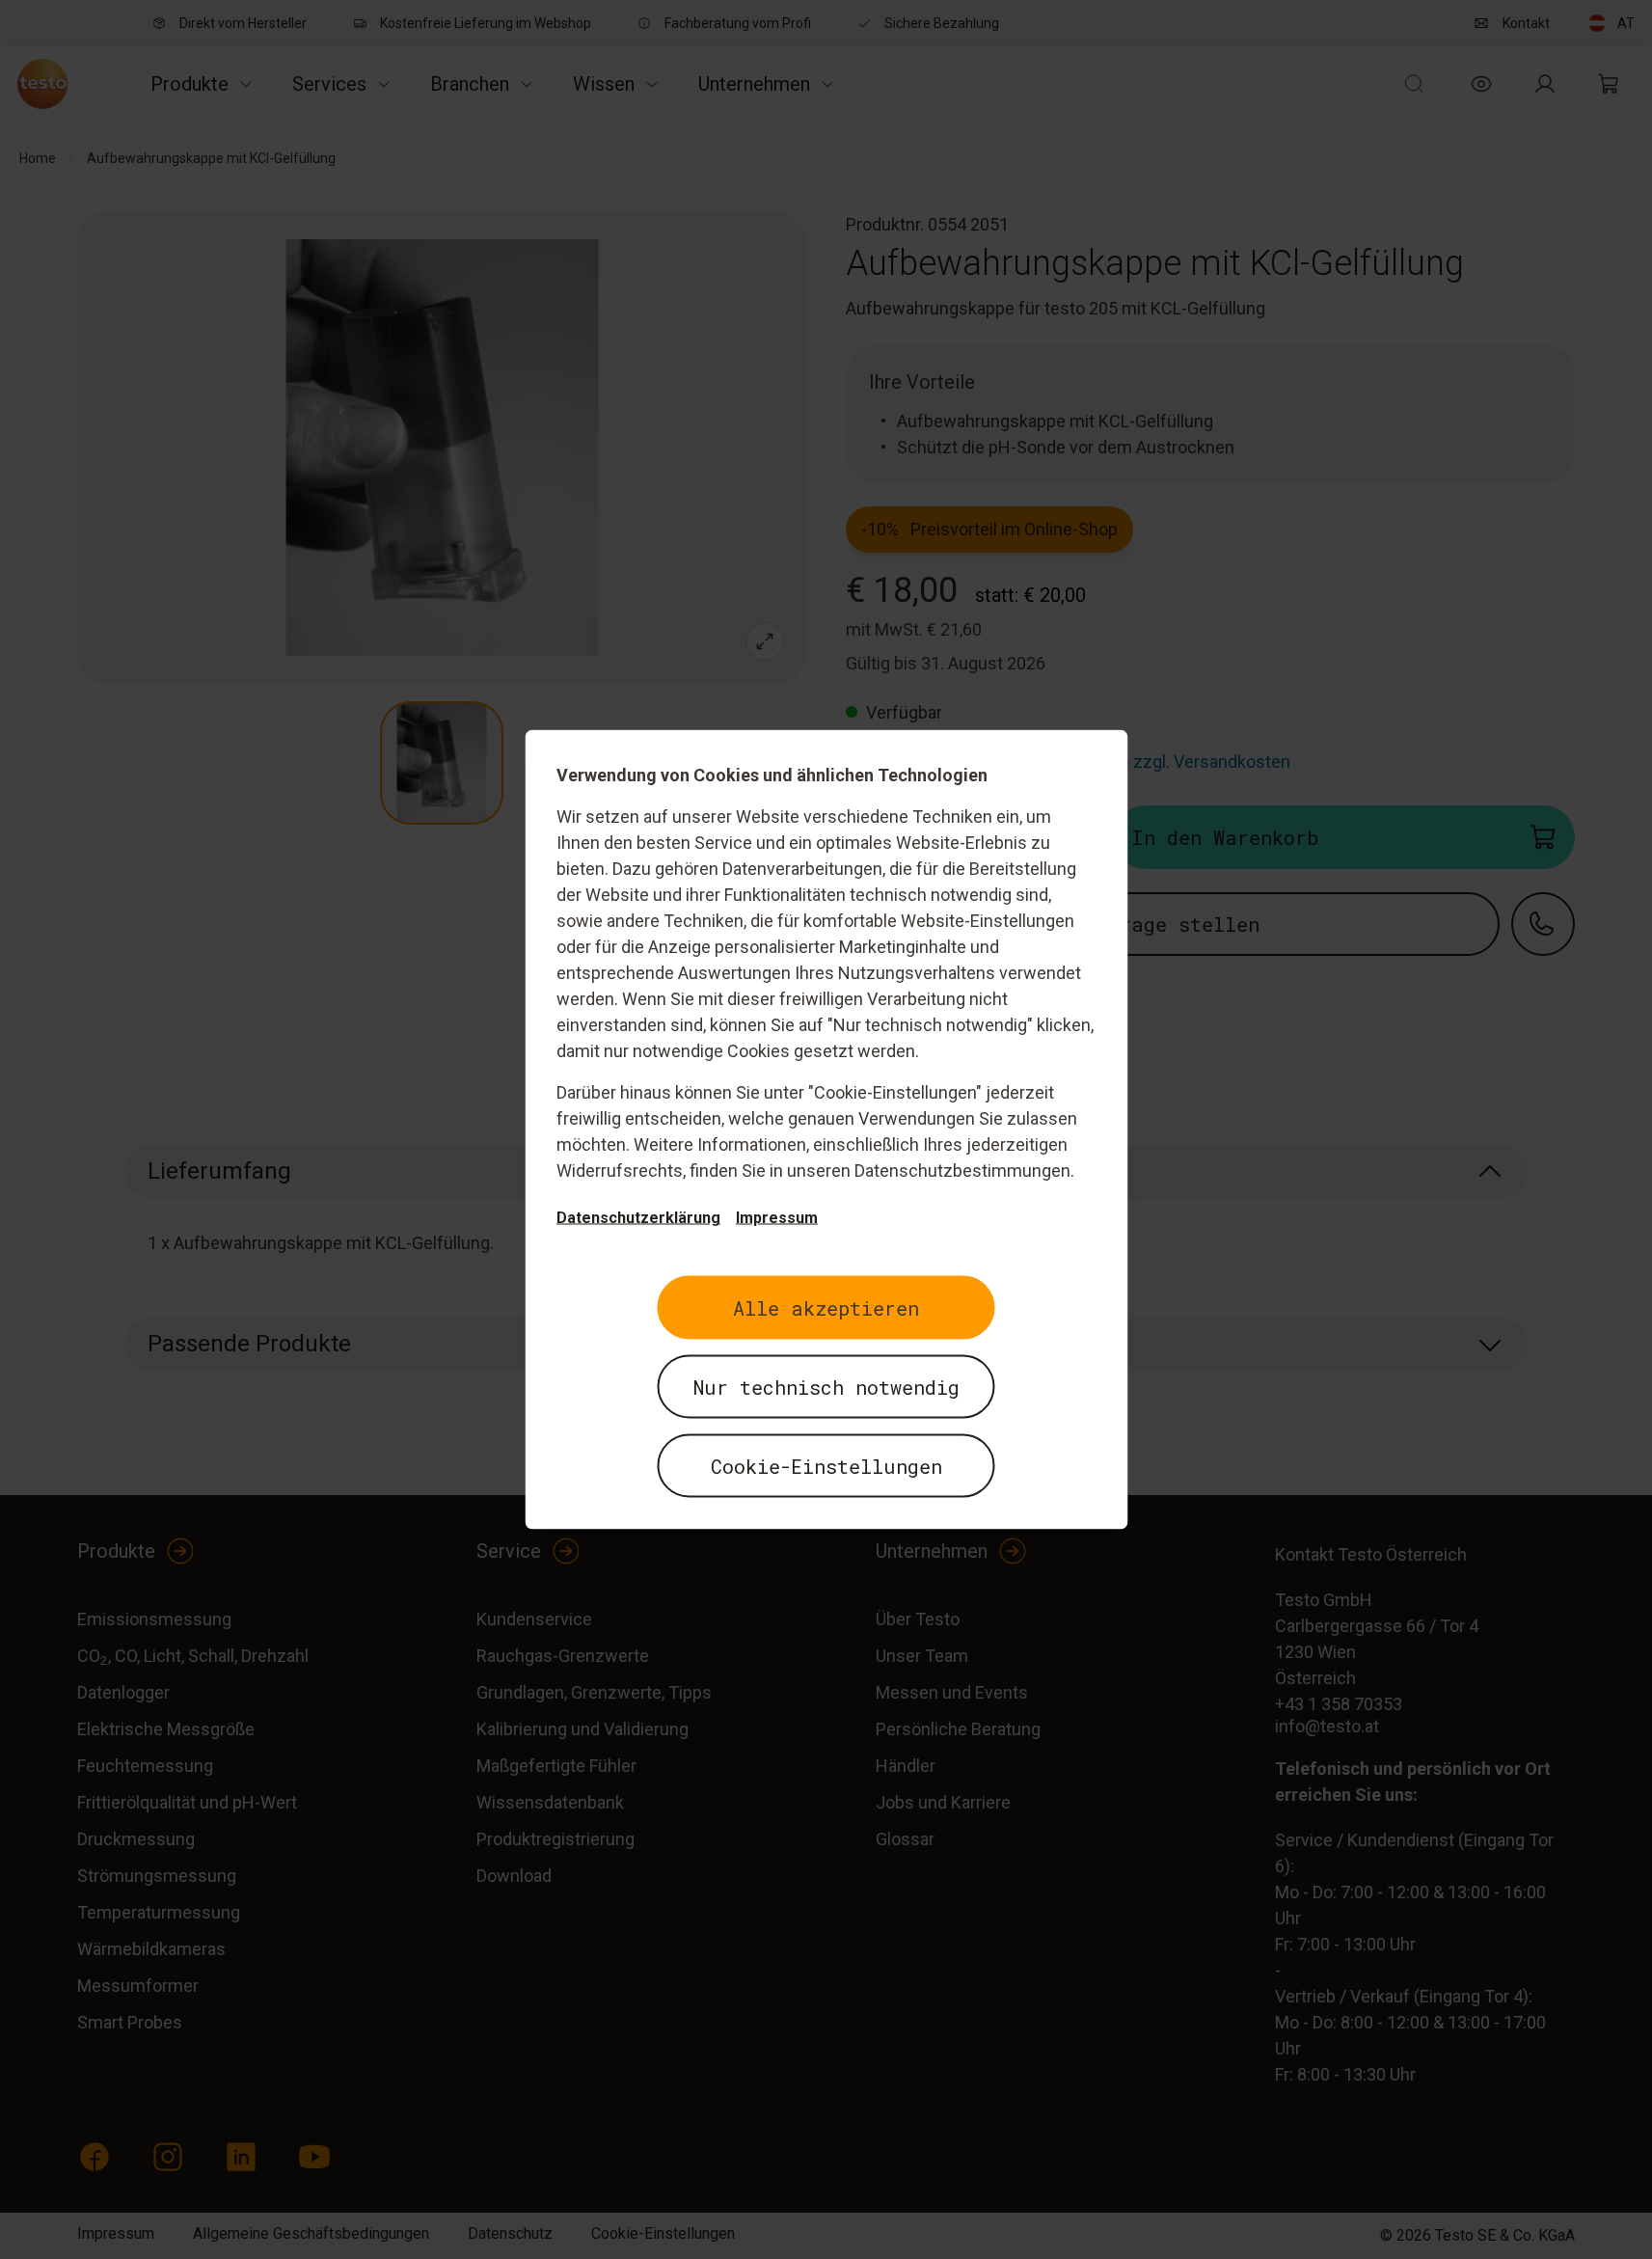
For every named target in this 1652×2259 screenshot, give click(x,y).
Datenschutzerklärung (638, 1218)
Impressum (777, 1218)
